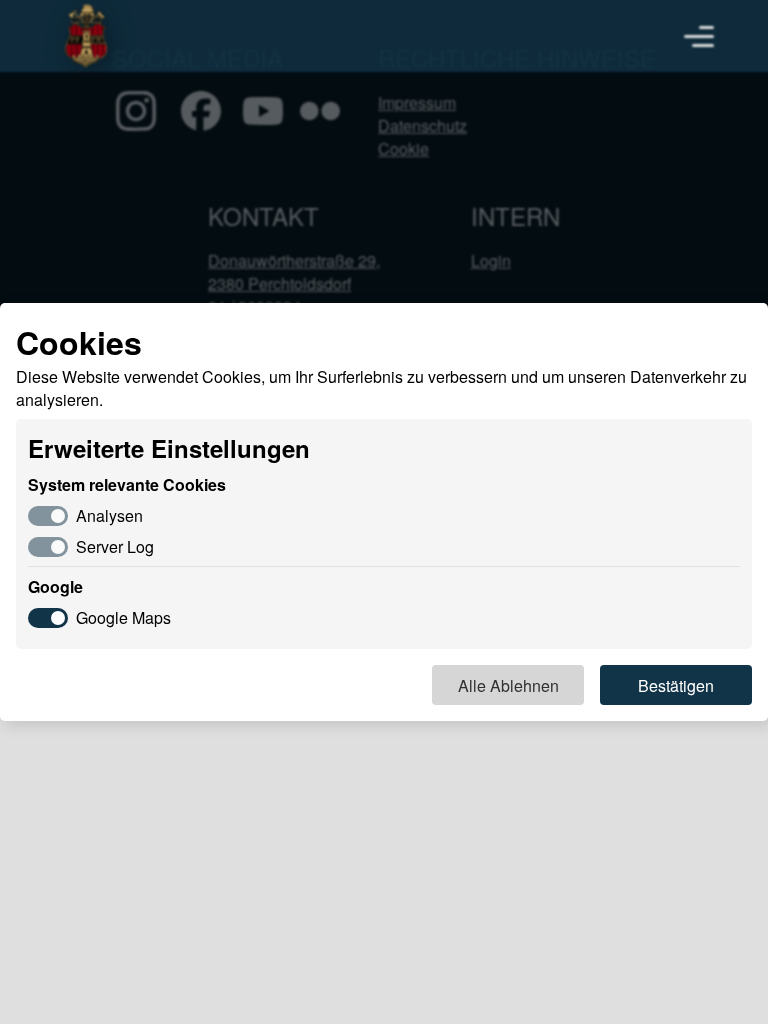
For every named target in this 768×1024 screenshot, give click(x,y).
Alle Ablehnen (508, 685)
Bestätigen (676, 685)
